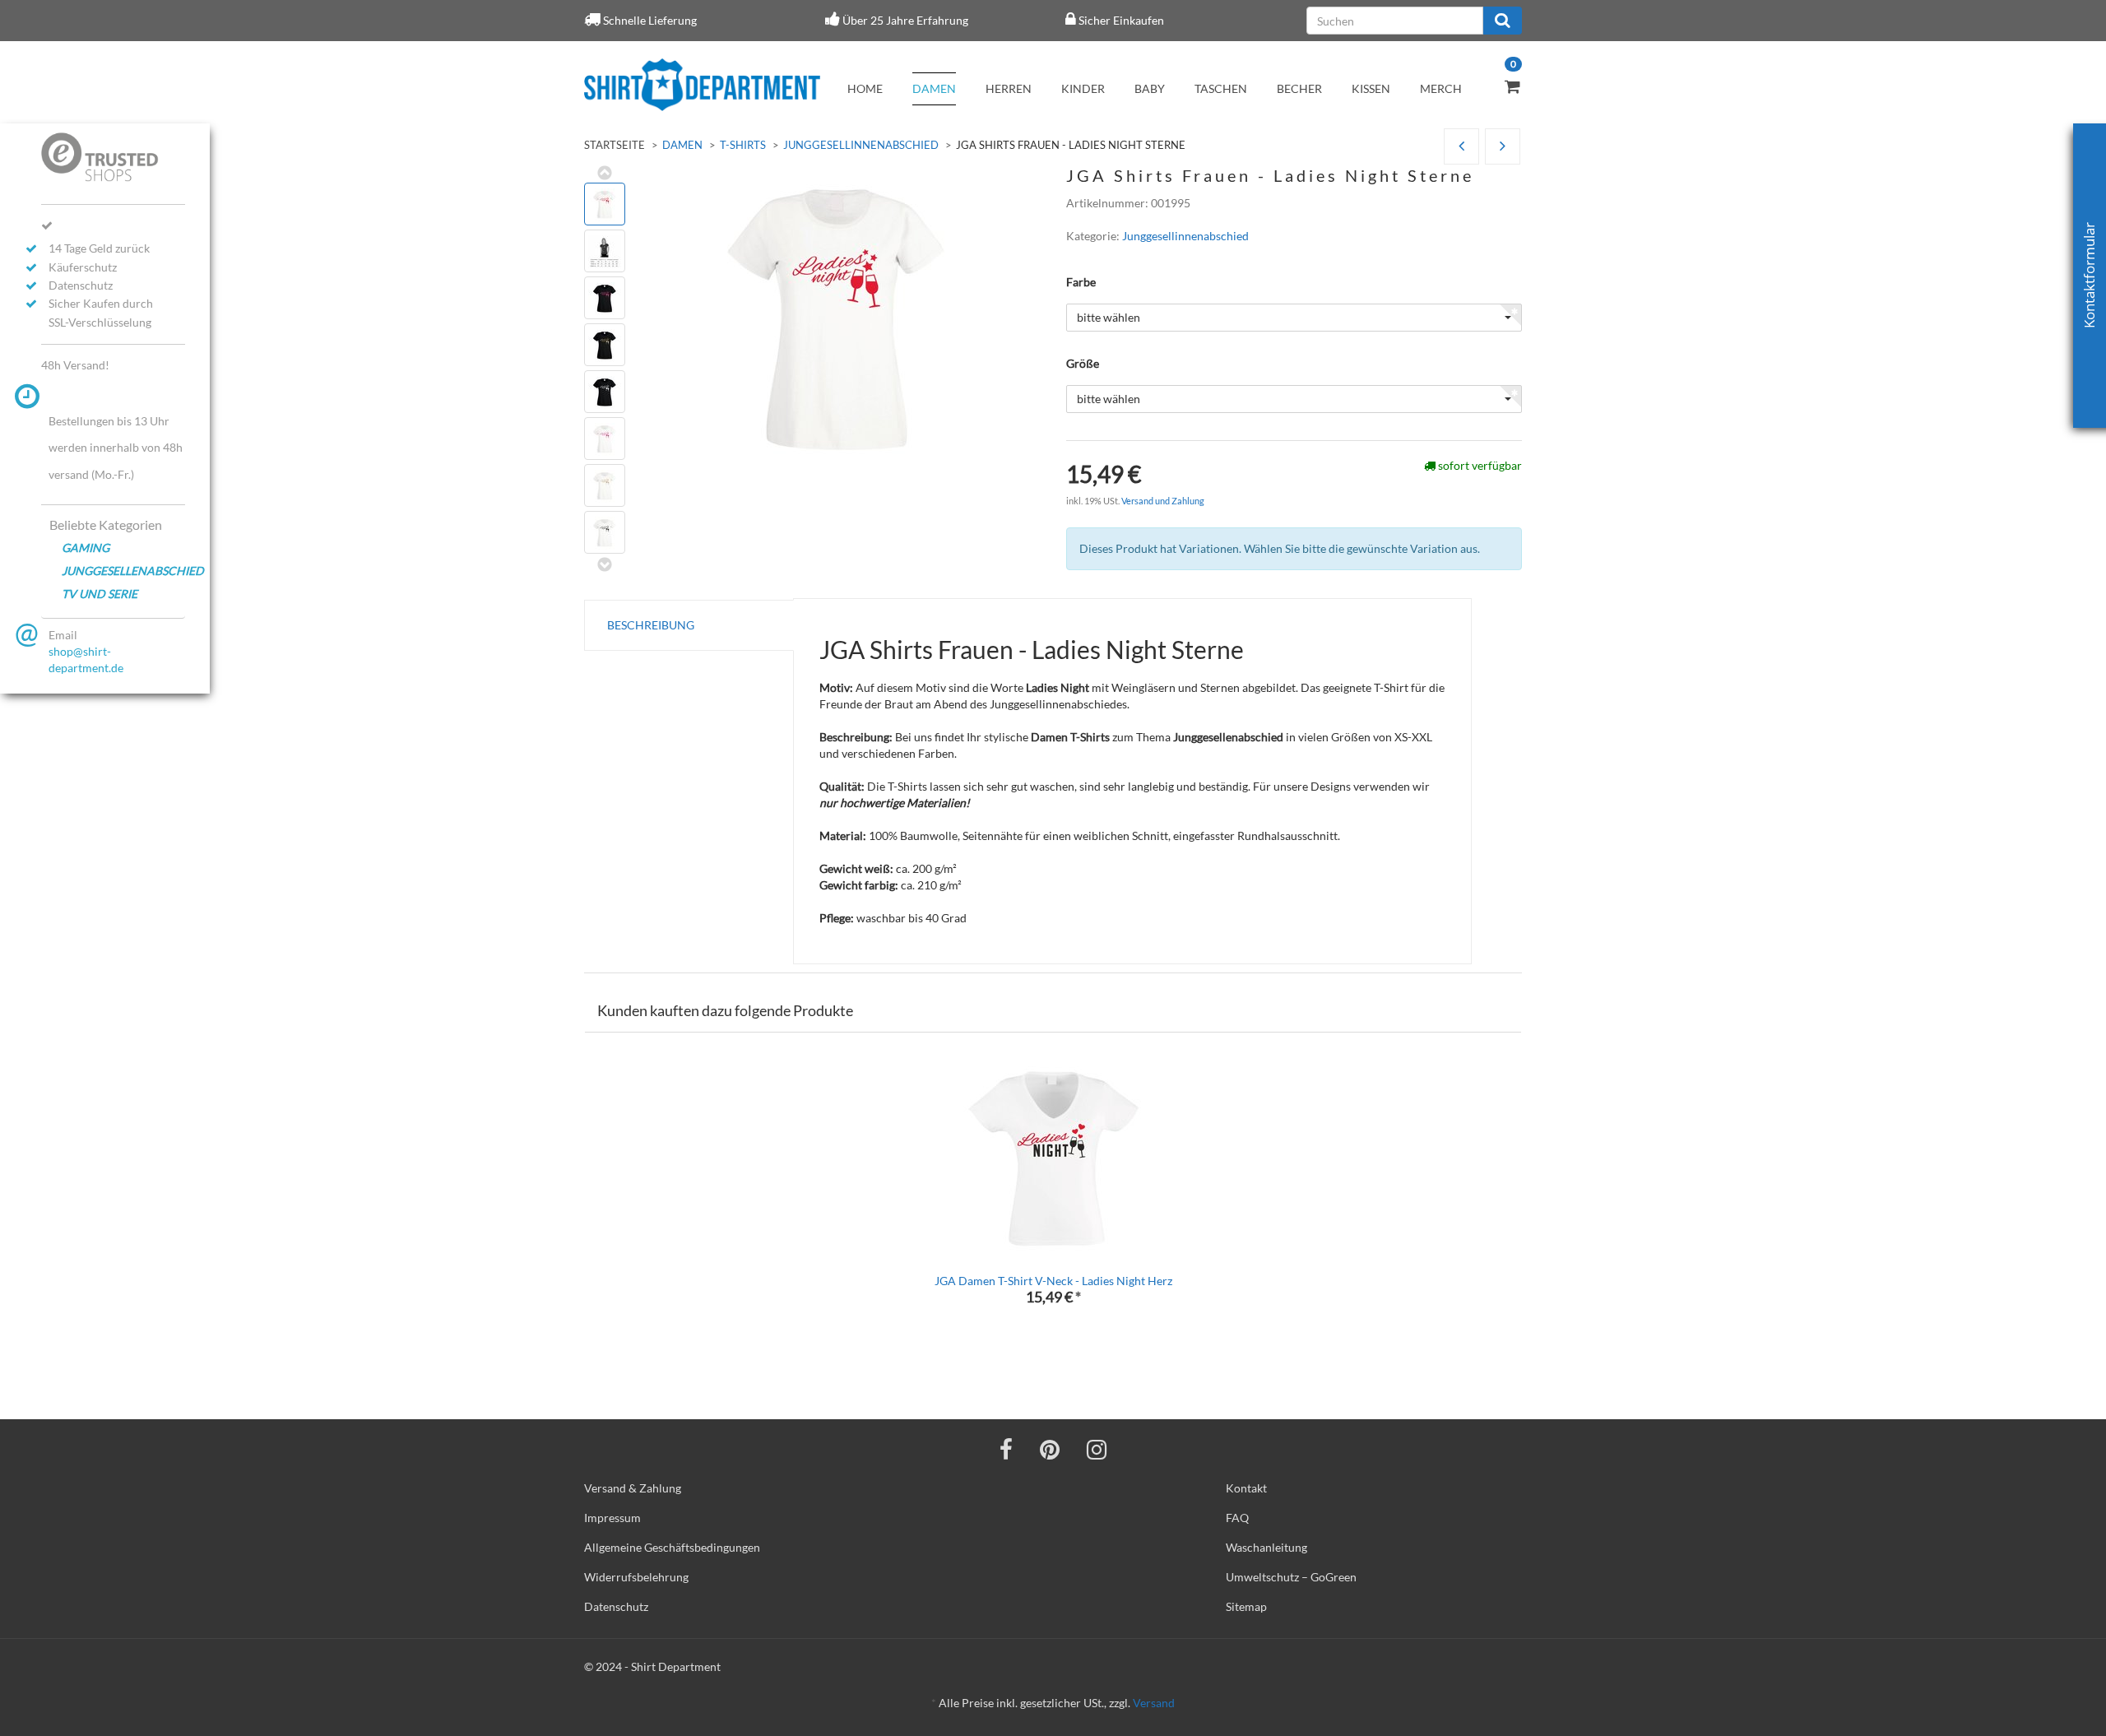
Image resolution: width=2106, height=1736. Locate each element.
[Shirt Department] (702, 85)
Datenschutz (616, 1606)
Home (865, 88)
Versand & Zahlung (633, 1488)
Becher (1299, 88)
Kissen (1371, 88)
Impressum (612, 1518)
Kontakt (1246, 1488)
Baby (1150, 88)
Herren (1009, 88)
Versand (1154, 1703)
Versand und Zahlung (1163, 501)
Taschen (1221, 88)
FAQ (1237, 1518)
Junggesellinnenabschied (861, 145)
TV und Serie (100, 594)
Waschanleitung (1266, 1547)
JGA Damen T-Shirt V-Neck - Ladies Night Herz (1053, 1281)
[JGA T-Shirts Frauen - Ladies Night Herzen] (1503, 147)
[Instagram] (1097, 1449)
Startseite (615, 145)
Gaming (86, 548)
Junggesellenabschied (123, 571)
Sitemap (1246, 1606)
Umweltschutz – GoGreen (1291, 1577)
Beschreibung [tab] (651, 625)
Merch (1441, 88)
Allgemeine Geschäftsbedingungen (672, 1547)
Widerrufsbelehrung (636, 1577)
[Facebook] (1006, 1449)
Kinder (1083, 88)
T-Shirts (743, 145)
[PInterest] (1050, 1449)
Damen (934, 88)
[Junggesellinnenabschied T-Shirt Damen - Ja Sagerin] (1461, 147)
